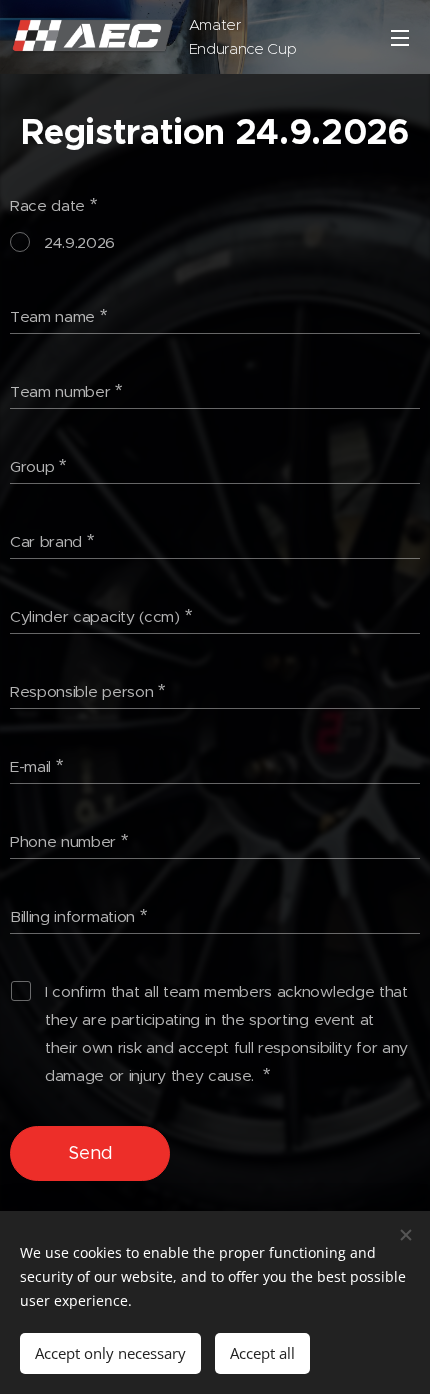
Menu (400, 37)
